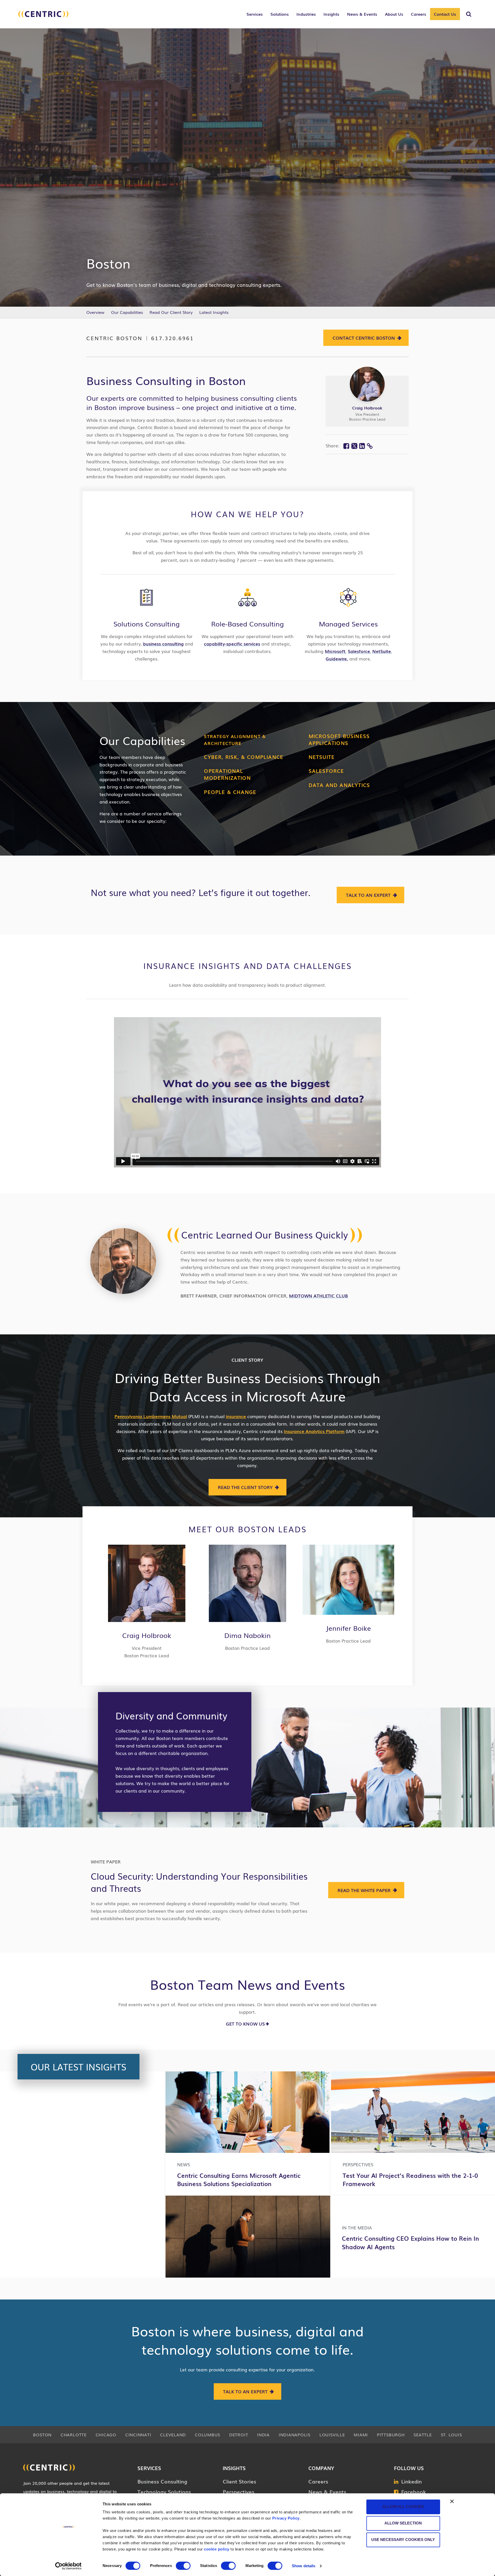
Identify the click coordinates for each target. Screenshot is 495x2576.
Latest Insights (214, 312)
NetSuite (382, 651)
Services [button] (255, 14)
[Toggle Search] (469, 14)
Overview (95, 312)
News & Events (327, 2491)
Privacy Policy (286, 2518)
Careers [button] (419, 14)
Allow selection (403, 2523)
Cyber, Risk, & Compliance (244, 757)
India (263, 2435)
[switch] (183, 2566)
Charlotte (74, 2435)
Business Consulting (162, 2481)
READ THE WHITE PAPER (364, 1890)
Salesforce (359, 651)
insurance (236, 1416)
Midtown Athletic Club (318, 1296)
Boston (42, 2435)
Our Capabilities (127, 312)
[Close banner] (452, 2501)
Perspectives (239, 2491)
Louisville (332, 2435)
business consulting (163, 644)
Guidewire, (337, 659)
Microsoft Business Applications (339, 739)
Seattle (423, 2435)
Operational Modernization (227, 774)
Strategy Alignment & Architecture (235, 740)
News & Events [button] (362, 14)
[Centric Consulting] (43, 17)
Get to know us (245, 2024)
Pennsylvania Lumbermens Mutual (151, 1416)
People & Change (230, 792)
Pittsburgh (391, 2435)
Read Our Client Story (171, 312)
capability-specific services (232, 644)
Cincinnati (138, 2435)
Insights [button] (331, 14)
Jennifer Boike (348, 1628)
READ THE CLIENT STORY (245, 1487)
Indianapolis (295, 2435)
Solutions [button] (280, 14)
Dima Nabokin (247, 1635)
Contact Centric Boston (364, 338)
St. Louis (451, 2435)
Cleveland (173, 2435)
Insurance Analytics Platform (314, 1431)
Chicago (106, 2435)
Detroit (239, 2435)
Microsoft (335, 651)
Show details (304, 2566)
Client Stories (240, 2481)
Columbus (208, 2435)
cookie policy (217, 2549)
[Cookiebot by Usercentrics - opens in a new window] (68, 2566)
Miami (361, 2435)
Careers (318, 2481)
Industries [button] (306, 14)
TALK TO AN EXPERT (368, 895)
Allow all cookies (403, 2507)
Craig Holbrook (367, 408)
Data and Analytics (339, 785)
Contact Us (445, 14)
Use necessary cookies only (403, 2540)
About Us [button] (394, 14)
